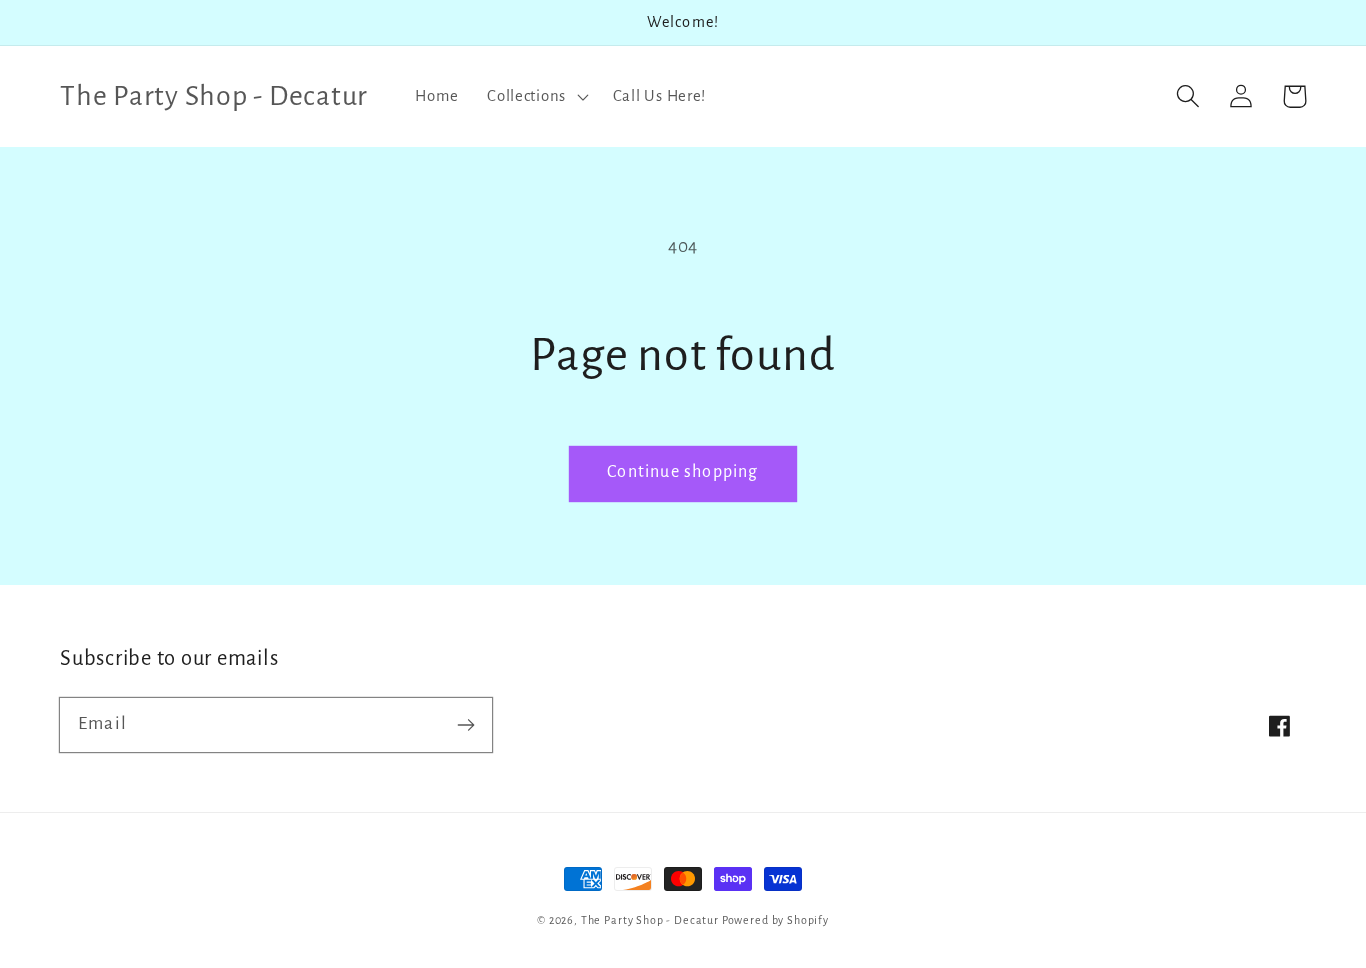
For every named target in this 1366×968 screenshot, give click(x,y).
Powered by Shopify (775, 920)
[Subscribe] (465, 724)
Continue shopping (682, 472)
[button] (536, 96)
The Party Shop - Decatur (650, 920)
